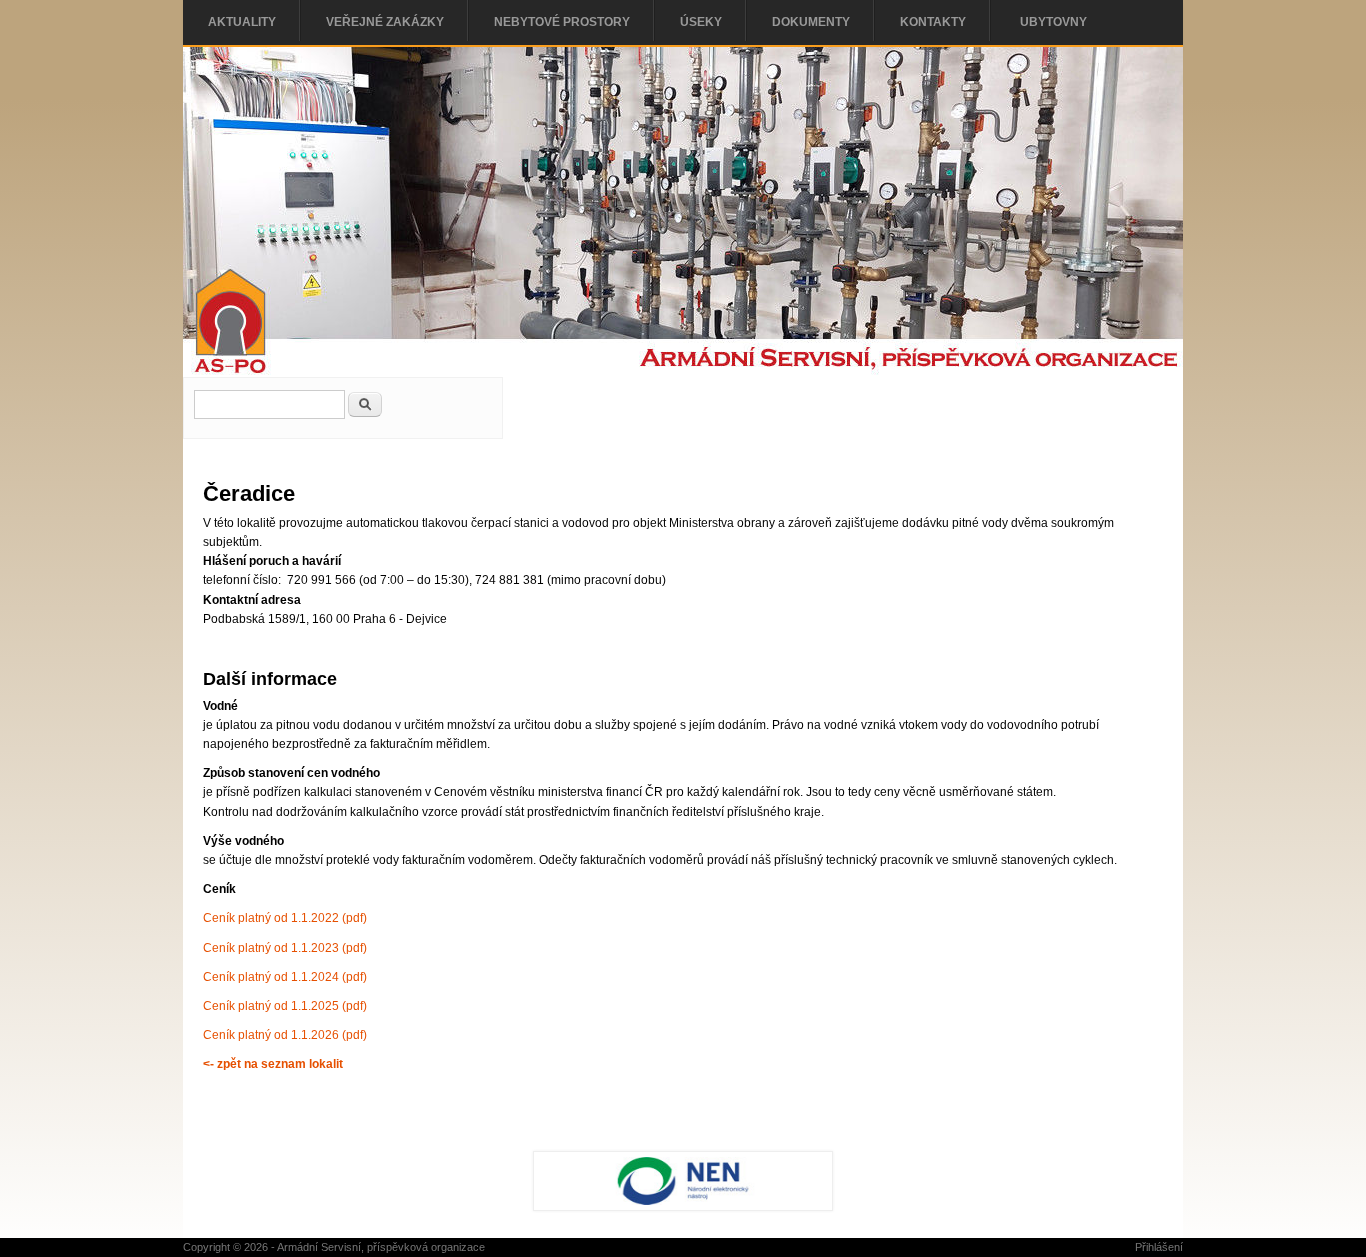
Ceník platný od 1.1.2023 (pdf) (285, 948)
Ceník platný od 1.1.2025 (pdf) (285, 1006)
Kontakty (933, 22)
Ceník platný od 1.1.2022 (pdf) (285, 918)
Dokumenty (811, 22)
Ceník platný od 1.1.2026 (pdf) (285, 1035)
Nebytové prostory (562, 22)
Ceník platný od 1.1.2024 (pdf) (285, 977)
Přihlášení (1159, 1247)
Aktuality (242, 22)
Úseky (701, 22)
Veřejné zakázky (385, 22)
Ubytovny (1053, 22)
